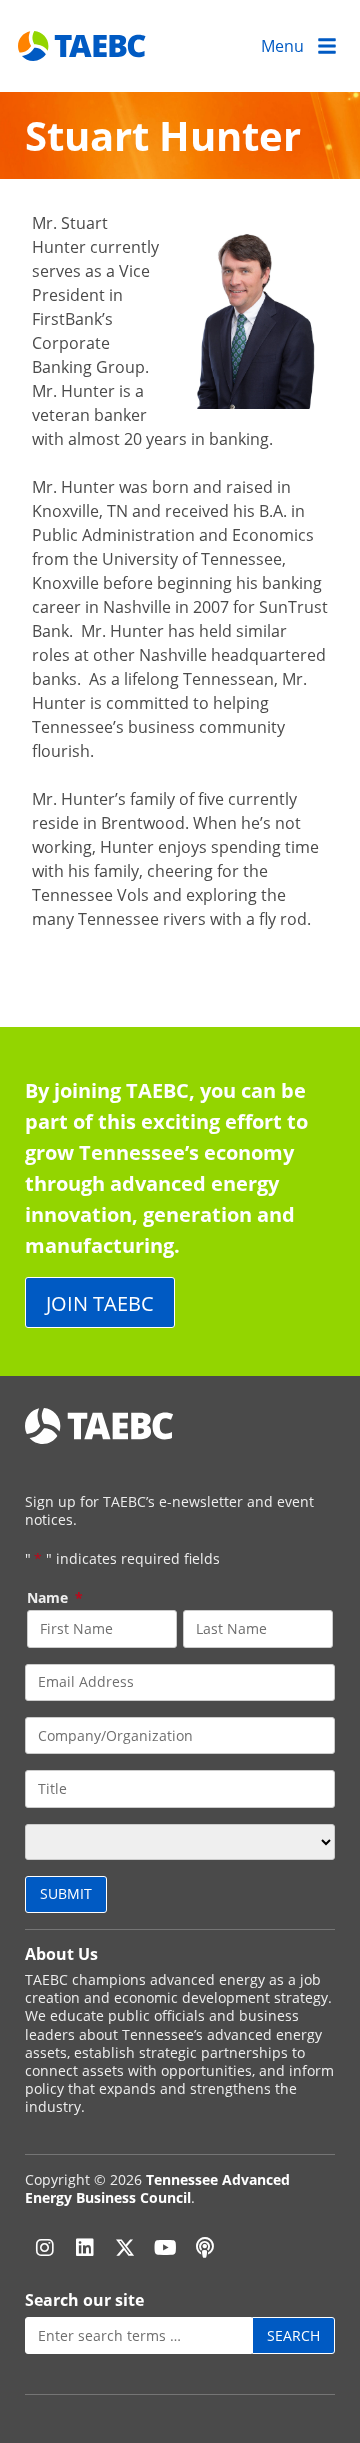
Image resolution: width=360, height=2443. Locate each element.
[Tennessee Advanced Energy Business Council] (83, 45)
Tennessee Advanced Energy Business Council (157, 2188)
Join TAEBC (100, 1303)
